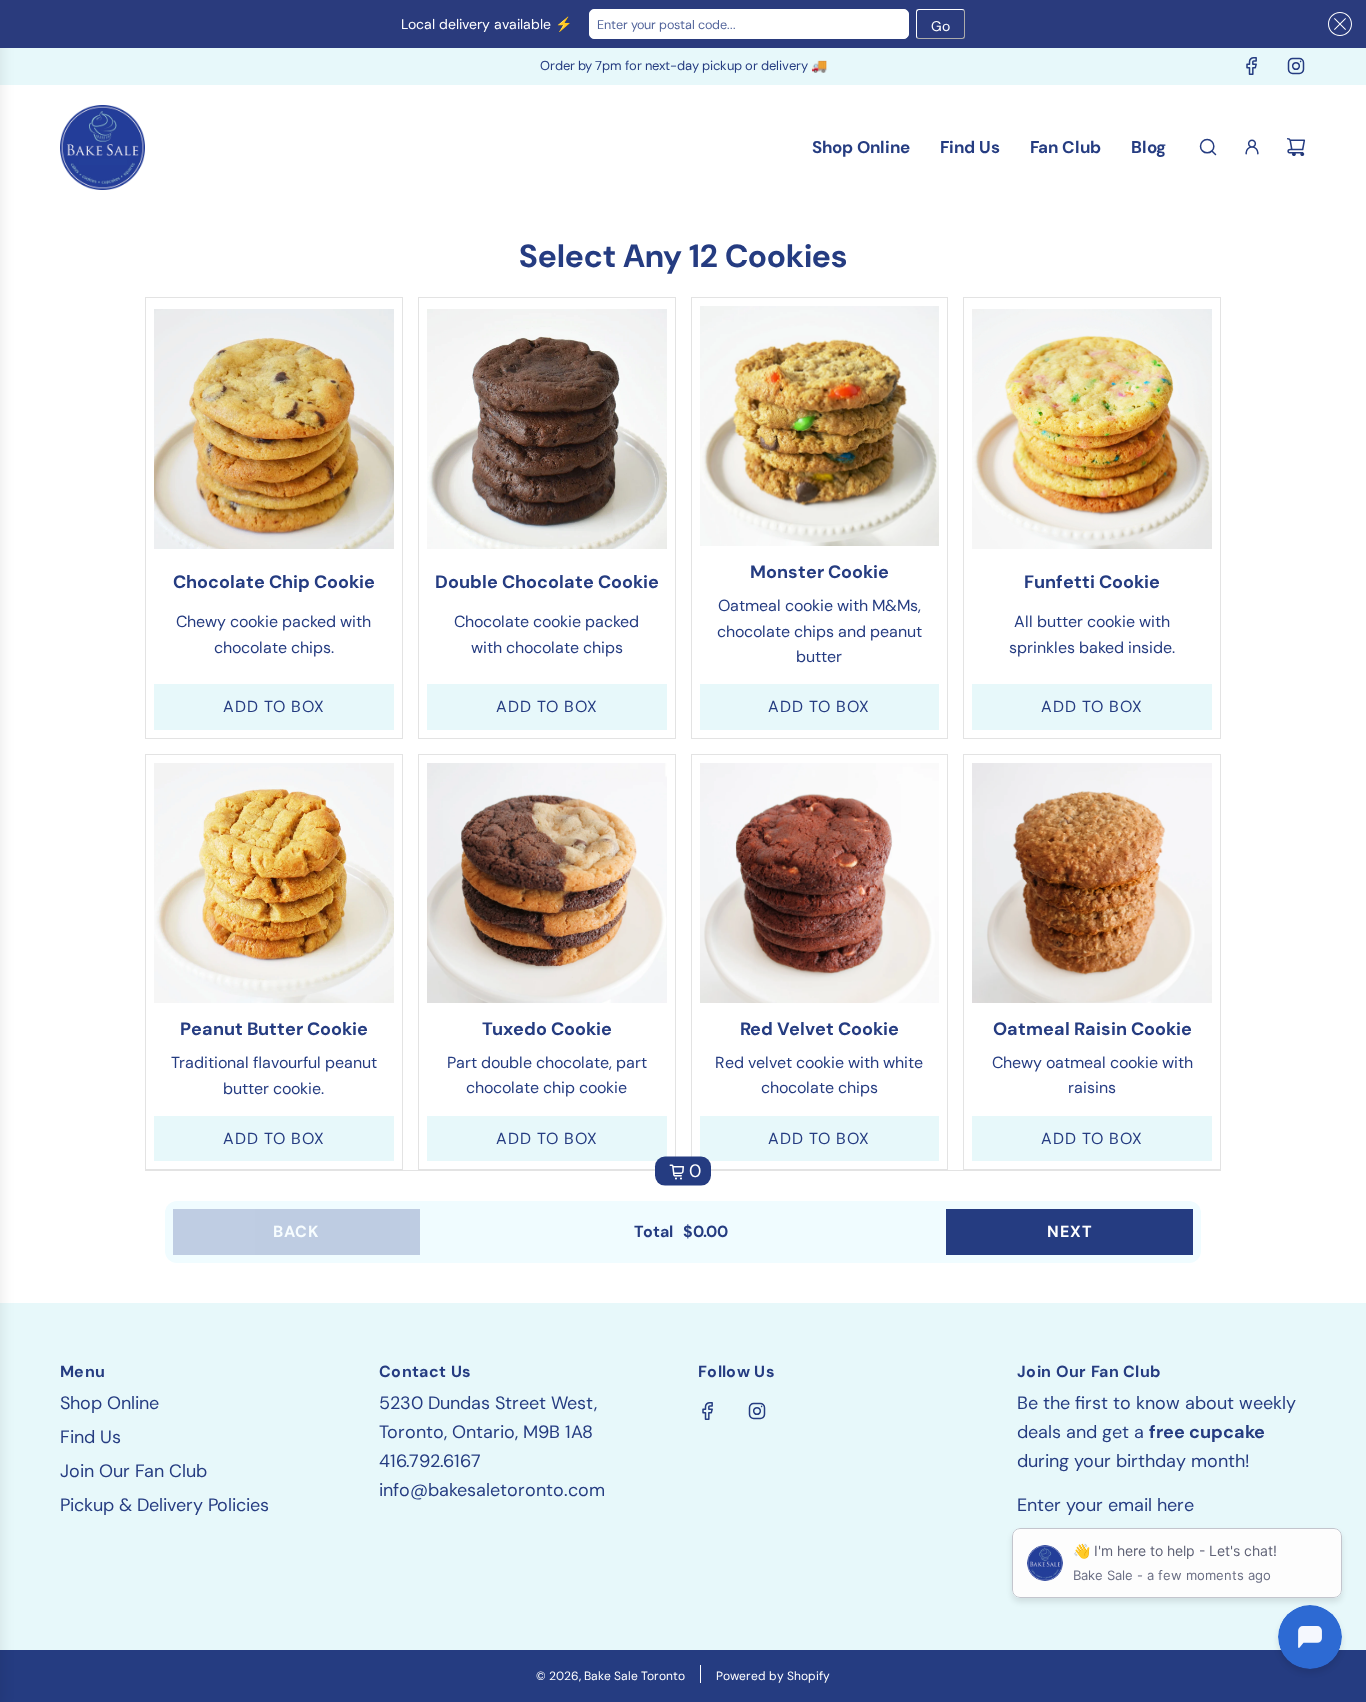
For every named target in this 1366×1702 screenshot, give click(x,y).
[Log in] (1252, 147)
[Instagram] (1296, 66)
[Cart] (1296, 147)
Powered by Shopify (773, 1676)
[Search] (1208, 147)
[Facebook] (1252, 66)
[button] (1336, 28)
